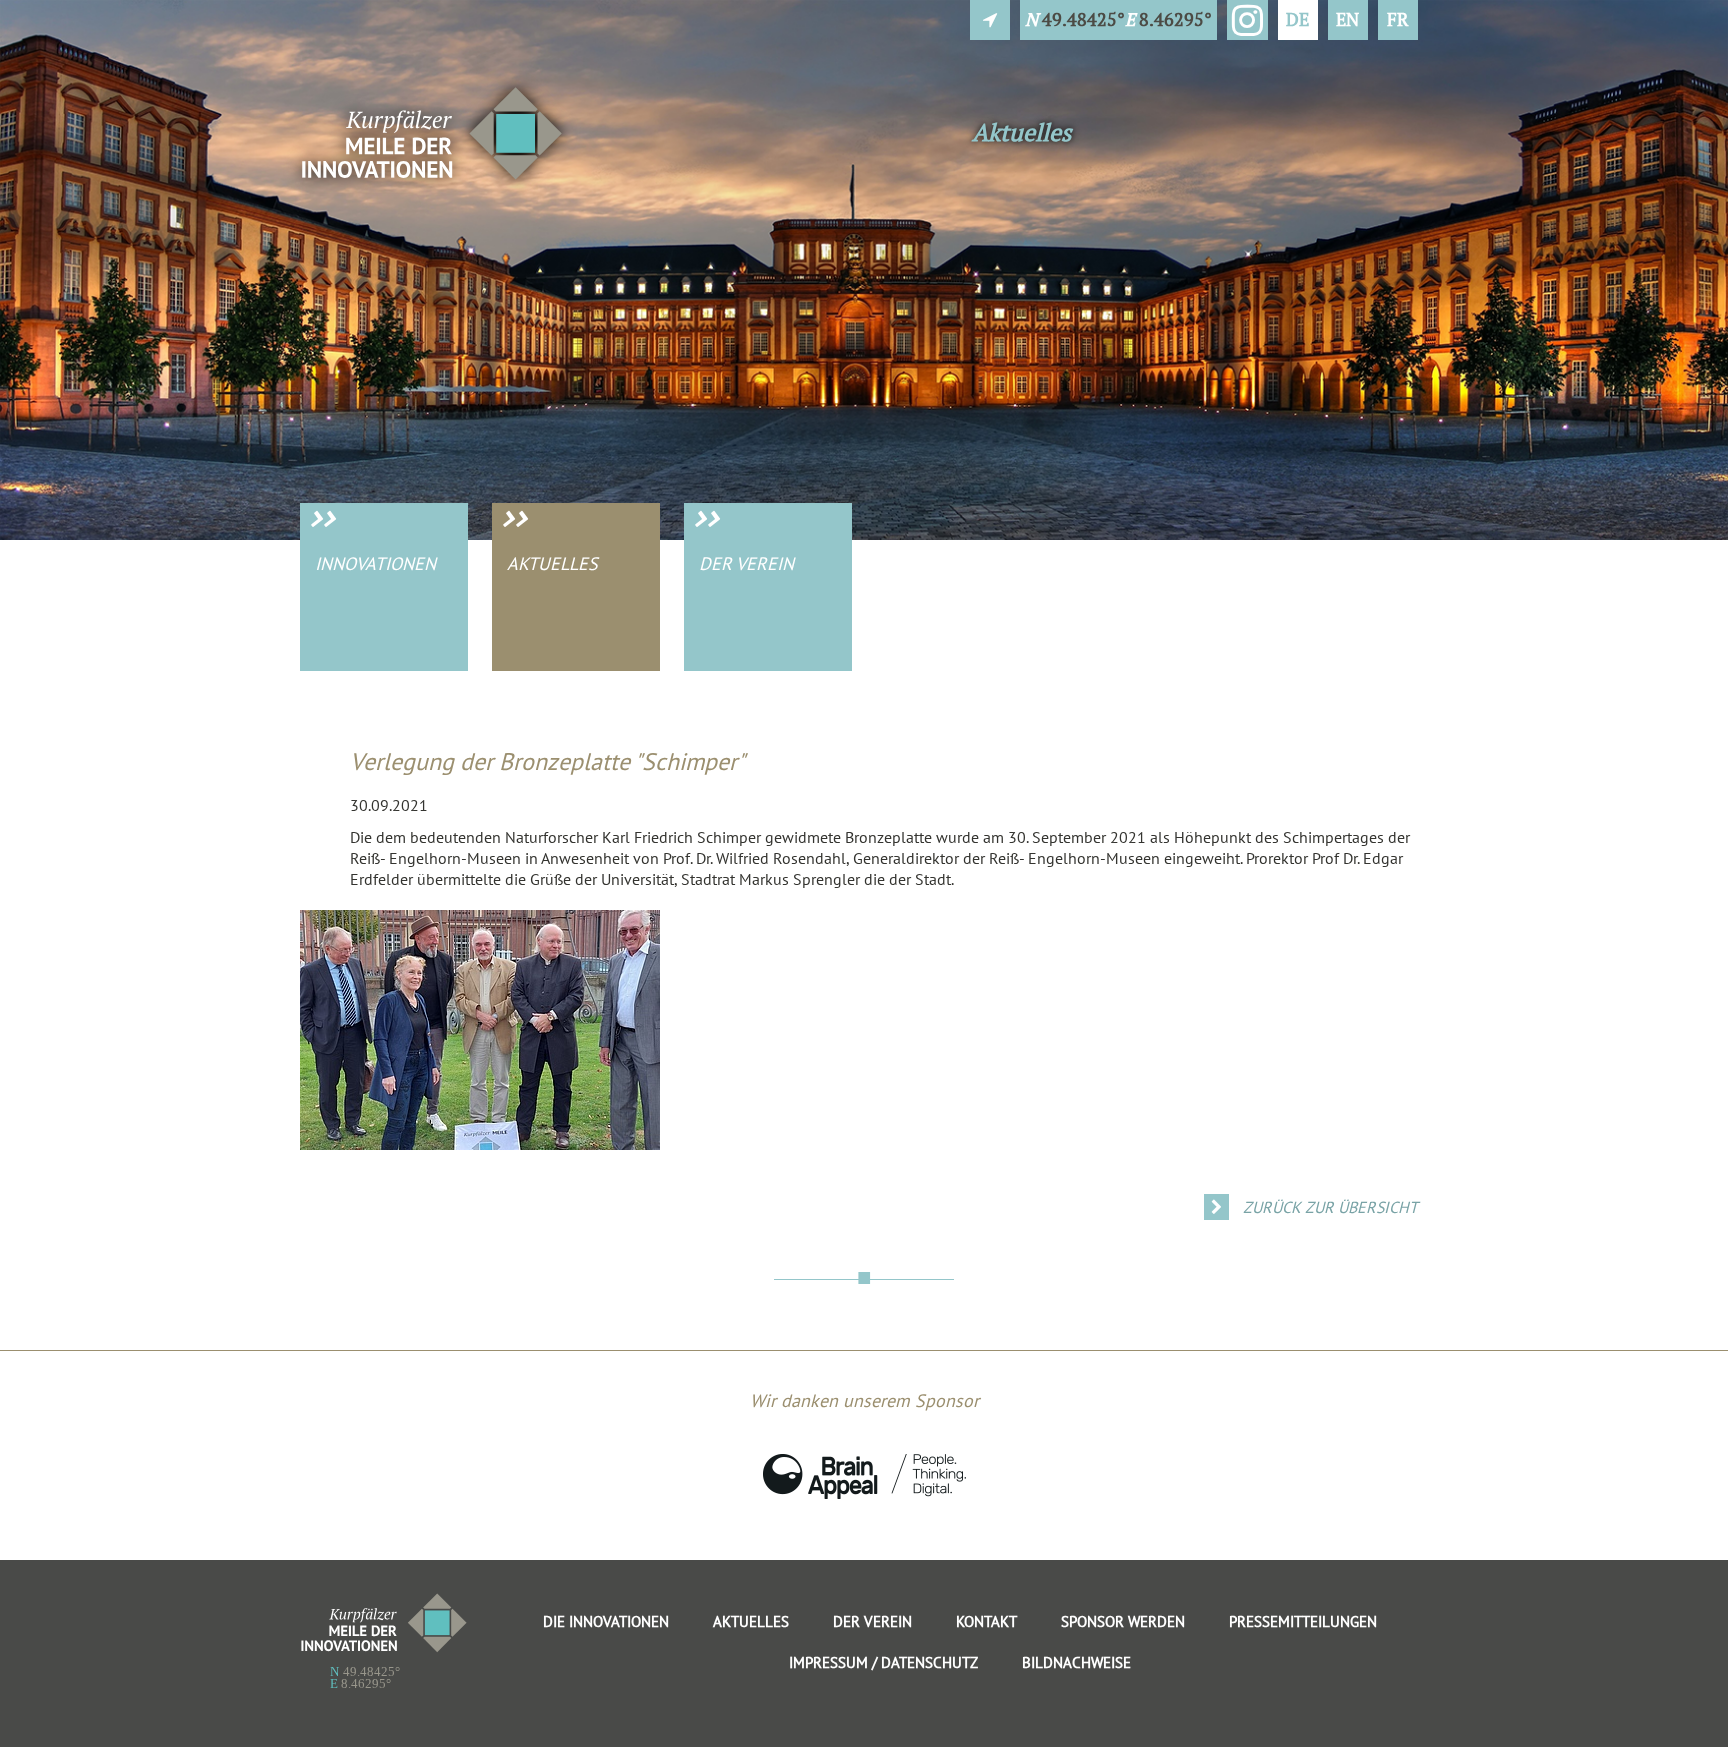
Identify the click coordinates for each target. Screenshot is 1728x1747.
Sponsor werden (1123, 1621)
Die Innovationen (606, 1621)
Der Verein (746, 563)
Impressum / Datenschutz (883, 1662)
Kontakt (986, 1621)
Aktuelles (552, 563)
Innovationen (375, 563)
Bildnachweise (1076, 1662)
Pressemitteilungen (1303, 1621)
